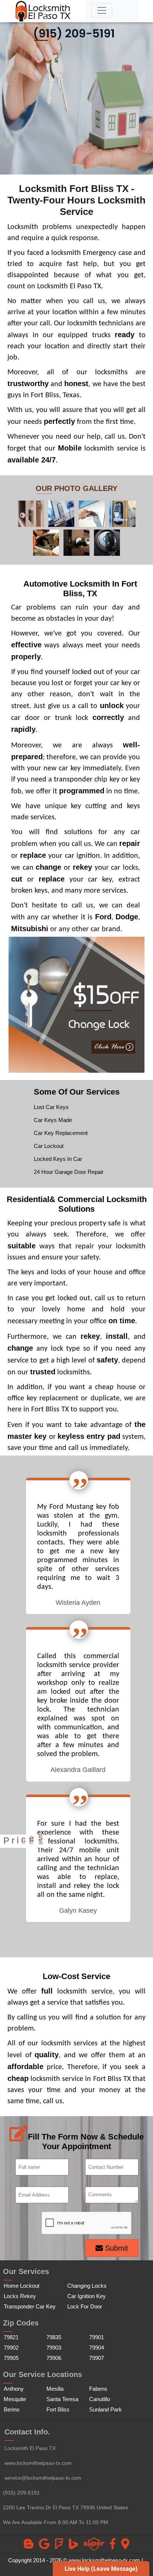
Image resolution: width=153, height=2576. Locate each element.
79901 (97, 2337)
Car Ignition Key (87, 2296)
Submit (115, 2248)
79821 (11, 2337)
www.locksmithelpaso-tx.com (38, 2463)
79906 (54, 2358)
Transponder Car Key (30, 2306)
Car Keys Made (53, 1120)
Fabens (98, 2389)
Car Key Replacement (61, 1133)
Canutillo (100, 2399)
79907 (97, 2358)
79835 (54, 2337)
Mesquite (15, 2399)
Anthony (14, 2389)
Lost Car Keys (51, 1107)
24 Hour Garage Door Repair (69, 1172)
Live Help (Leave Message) (101, 2569)
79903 (54, 2348)
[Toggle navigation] (102, 10)
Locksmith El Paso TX (30, 2448)
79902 (11, 2348)
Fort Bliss (58, 2409)
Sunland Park (105, 2409)
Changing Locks (87, 2286)
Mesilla (55, 2389)
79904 (97, 2348)
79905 (11, 2358)
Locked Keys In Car (58, 1159)
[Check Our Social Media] (29, 2546)
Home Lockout (22, 2286)
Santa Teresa (62, 2399)
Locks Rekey (20, 2296)
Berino (12, 2409)
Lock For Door (85, 2306)
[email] (43, 2478)
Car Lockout (49, 1146)
